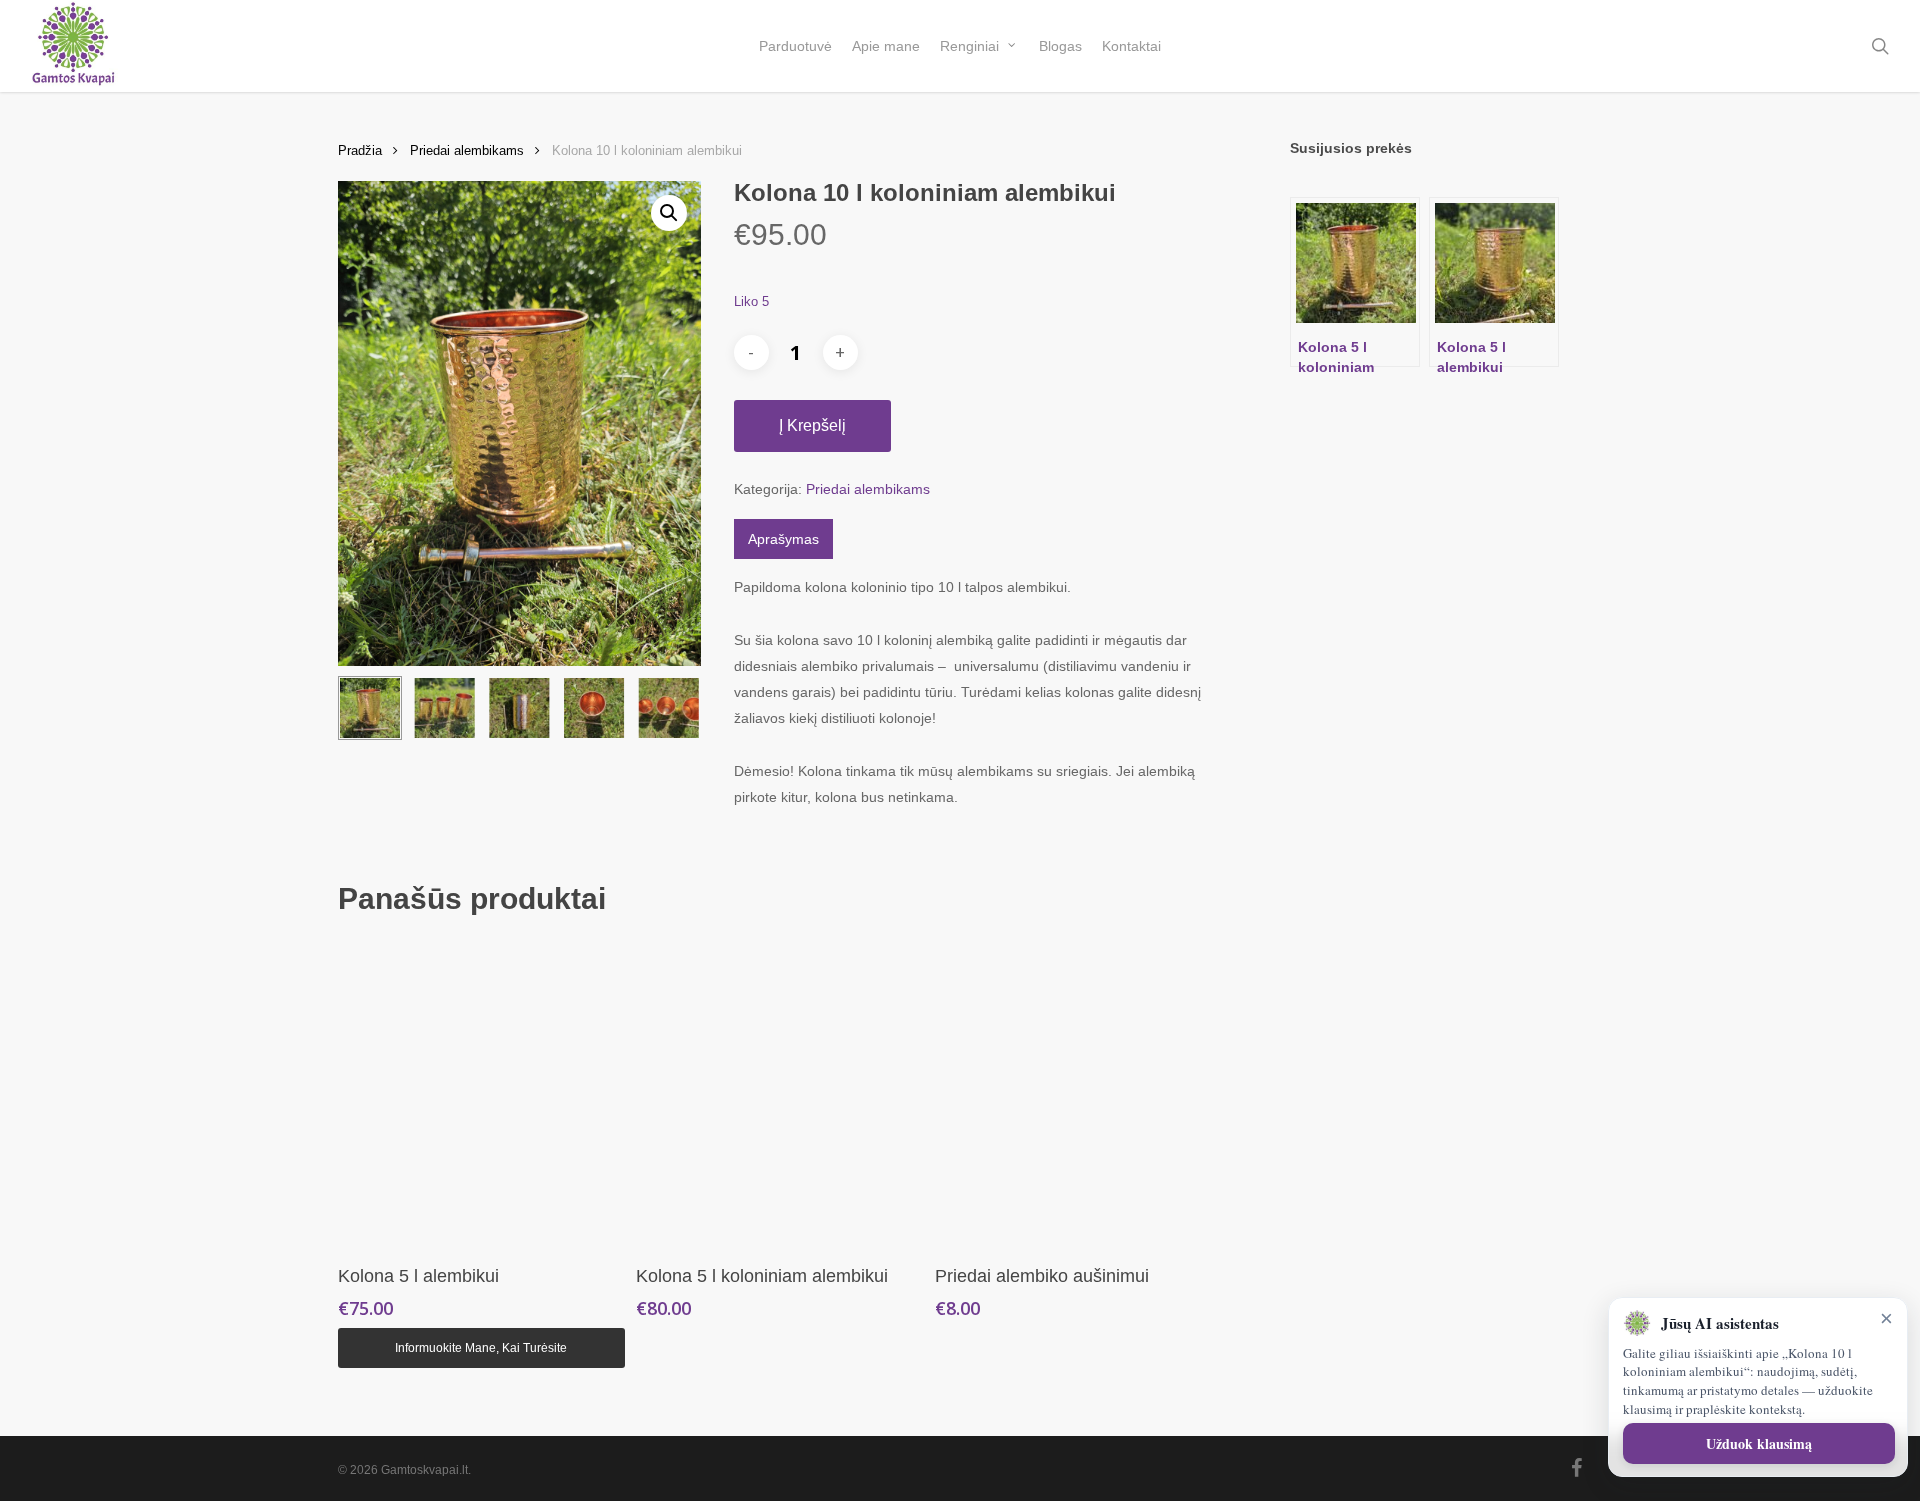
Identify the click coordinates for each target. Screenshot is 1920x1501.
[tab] (783, 539)
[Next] (669, 708)
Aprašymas (783, 539)
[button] (669, 213)
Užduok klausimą (1759, 1443)
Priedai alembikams (467, 150)
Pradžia (360, 150)
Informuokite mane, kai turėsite (481, 1348)
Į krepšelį (812, 425)
